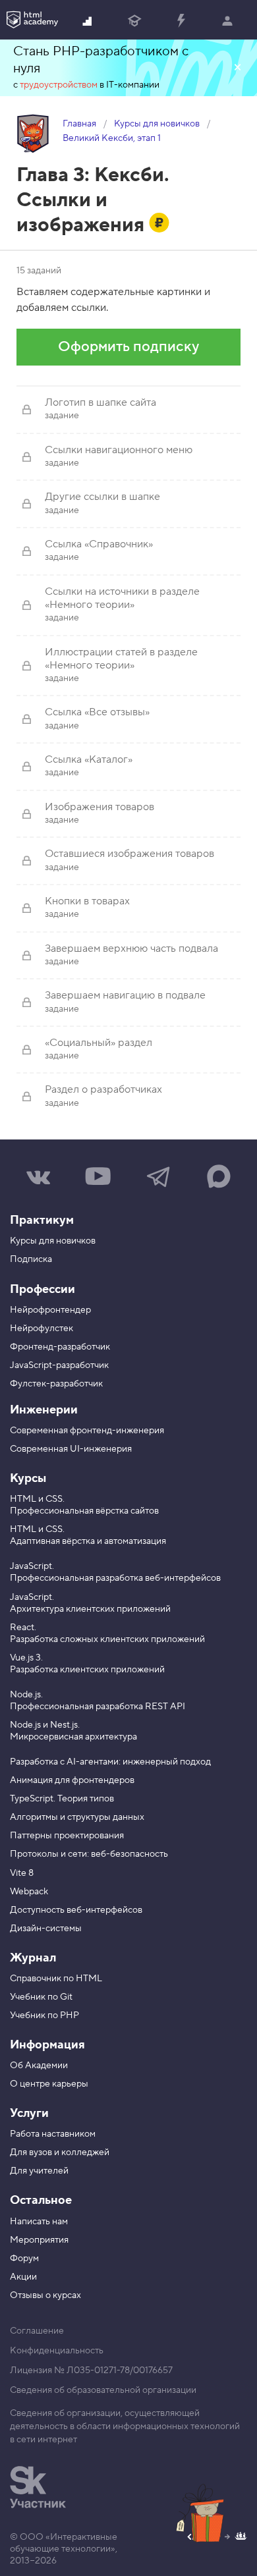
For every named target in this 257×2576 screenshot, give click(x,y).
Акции (23, 2277)
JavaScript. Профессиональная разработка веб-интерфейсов (115, 1572)
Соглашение (37, 2331)
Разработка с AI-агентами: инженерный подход (110, 1762)
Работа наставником (53, 2134)
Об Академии (39, 2066)
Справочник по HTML (56, 1979)
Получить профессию (134, 20)
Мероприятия (39, 2240)
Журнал (33, 1958)
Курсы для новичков (157, 124)
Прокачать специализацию (181, 20)
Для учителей (39, 2171)
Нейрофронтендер (50, 1310)
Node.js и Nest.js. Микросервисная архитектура (73, 1731)
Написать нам (39, 2222)
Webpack (29, 1892)
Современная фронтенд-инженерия (87, 1431)
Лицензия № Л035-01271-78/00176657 (91, 2370)
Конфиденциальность (57, 2351)
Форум (24, 2259)
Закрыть (237, 68)
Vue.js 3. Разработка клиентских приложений (87, 1664)
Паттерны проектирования (67, 1836)
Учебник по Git (41, 1997)
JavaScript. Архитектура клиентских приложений (90, 1603)
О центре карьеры (49, 2084)
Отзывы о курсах (45, 2295)
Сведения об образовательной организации (103, 2390)
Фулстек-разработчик (56, 1384)
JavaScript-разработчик (59, 1365)
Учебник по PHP (44, 2015)
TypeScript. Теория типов (62, 1799)
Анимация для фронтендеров (72, 1780)
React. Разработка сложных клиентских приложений (107, 1633)
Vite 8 (22, 1873)
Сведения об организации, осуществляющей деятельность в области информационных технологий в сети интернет (125, 2426)
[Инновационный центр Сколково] (38, 2487)
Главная (79, 124)
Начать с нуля (88, 20)
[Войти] (227, 20)
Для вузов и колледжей (60, 2152)
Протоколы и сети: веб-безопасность (89, 1854)
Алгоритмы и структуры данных (77, 1817)
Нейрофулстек (42, 1329)
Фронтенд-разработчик (60, 1347)
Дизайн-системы (46, 1929)
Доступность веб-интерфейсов (76, 1910)
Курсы (28, 1478)
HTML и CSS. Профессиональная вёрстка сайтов (84, 1505)
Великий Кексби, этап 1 (112, 138)
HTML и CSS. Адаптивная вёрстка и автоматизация (88, 1535)
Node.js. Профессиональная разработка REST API (98, 1701)
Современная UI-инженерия (71, 1449)
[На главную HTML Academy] (32, 20)
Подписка (31, 1259)
